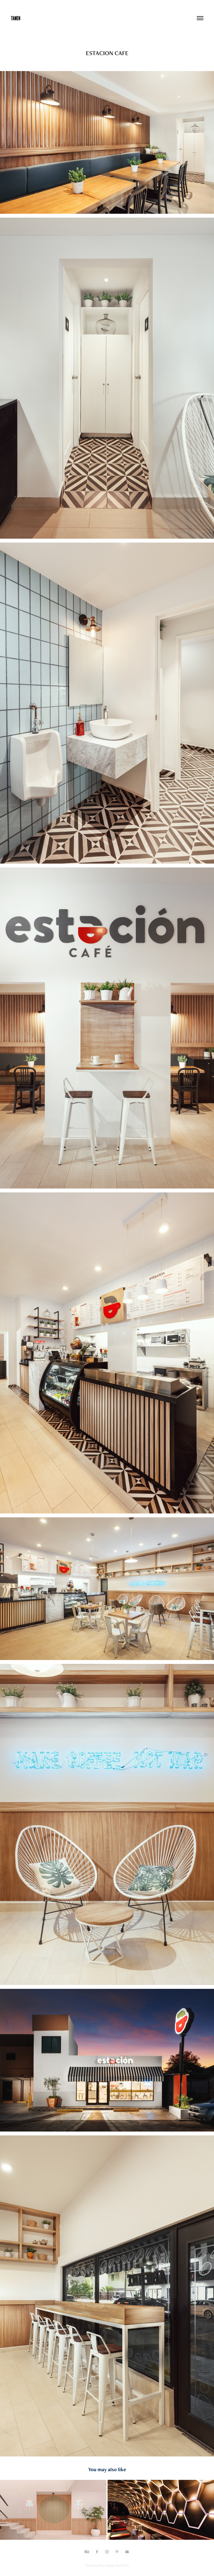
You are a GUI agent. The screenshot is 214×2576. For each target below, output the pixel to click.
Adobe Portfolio (117, 2565)
